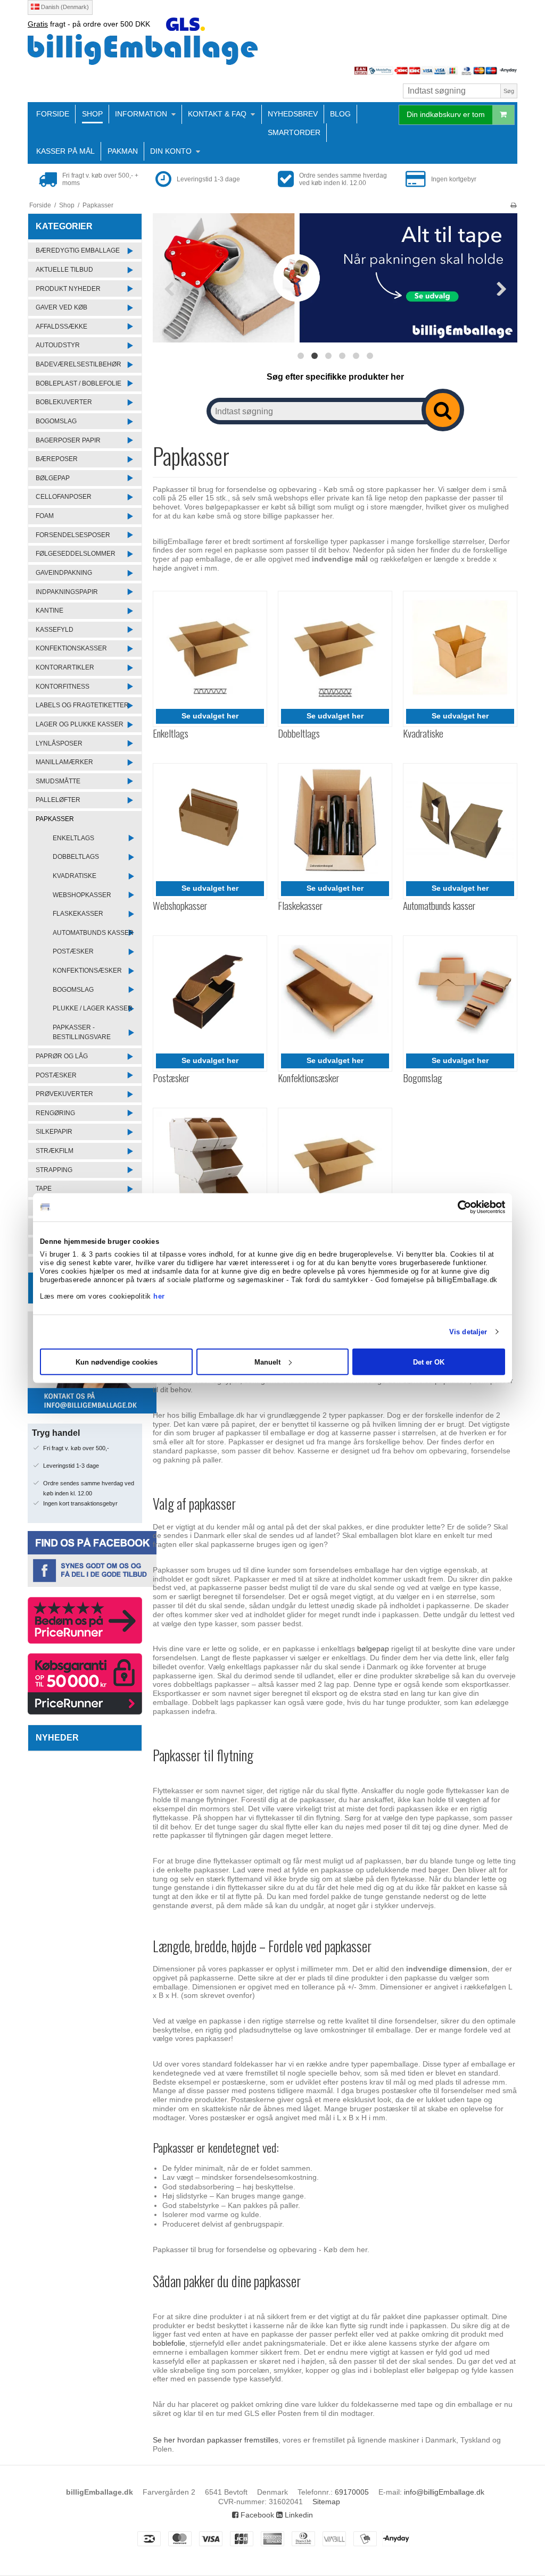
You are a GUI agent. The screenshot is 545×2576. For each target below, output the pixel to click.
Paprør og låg (62, 1056)
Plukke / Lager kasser (93, 1008)
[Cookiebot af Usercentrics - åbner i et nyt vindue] (459, 1207)
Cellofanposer (64, 497)
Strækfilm (55, 1151)
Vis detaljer (468, 1332)
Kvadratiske (75, 876)
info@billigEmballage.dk (444, 2492)
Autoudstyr (58, 345)
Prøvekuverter (64, 1094)
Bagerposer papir (68, 440)
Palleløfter (58, 800)
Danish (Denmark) (64, 7)
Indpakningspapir (67, 592)
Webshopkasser (82, 895)
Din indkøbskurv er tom (446, 114)
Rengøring (55, 1113)
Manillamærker (64, 762)
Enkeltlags (73, 838)
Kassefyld (55, 630)
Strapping (54, 1170)
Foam (45, 516)
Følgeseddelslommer (76, 554)
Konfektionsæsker (87, 971)
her (159, 1296)
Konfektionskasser (71, 648)
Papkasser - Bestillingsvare (82, 1032)
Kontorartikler (65, 667)
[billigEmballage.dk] (272, 49)
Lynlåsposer (59, 743)
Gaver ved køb (61, 307)
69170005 (352, 2492)
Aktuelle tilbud (64, 270)
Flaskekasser (78, 914)
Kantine (49, 610)
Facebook (256, 2515)
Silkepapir (54, 1132)
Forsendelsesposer (73, 535)
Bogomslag (56, 421)
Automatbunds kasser (93, 933)
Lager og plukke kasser (80, 724)
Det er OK (429, 1362)
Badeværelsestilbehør (79, 364)
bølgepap (374, 1649)
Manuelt (267, 1362)
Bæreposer (57, 459)
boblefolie (169, 2343)
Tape (44, 1189)
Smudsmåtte (58, 781)
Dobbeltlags (76, 857)
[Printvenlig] (513, 205)
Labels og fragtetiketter (82, 705)
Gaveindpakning (64, 573)
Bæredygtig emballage (78, 250)
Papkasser (55, 819)
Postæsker (73, 951)
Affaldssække (61, 327)
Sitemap (326, 2502)
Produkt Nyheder (68, 289)
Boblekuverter (64, 402)
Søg (509, 91)
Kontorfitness (63, 687)
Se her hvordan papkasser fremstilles (216, 2440)
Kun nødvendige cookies (117, 1362)
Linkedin (298, 2515)
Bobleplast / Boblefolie (79, 383)
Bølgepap (53, 478)
